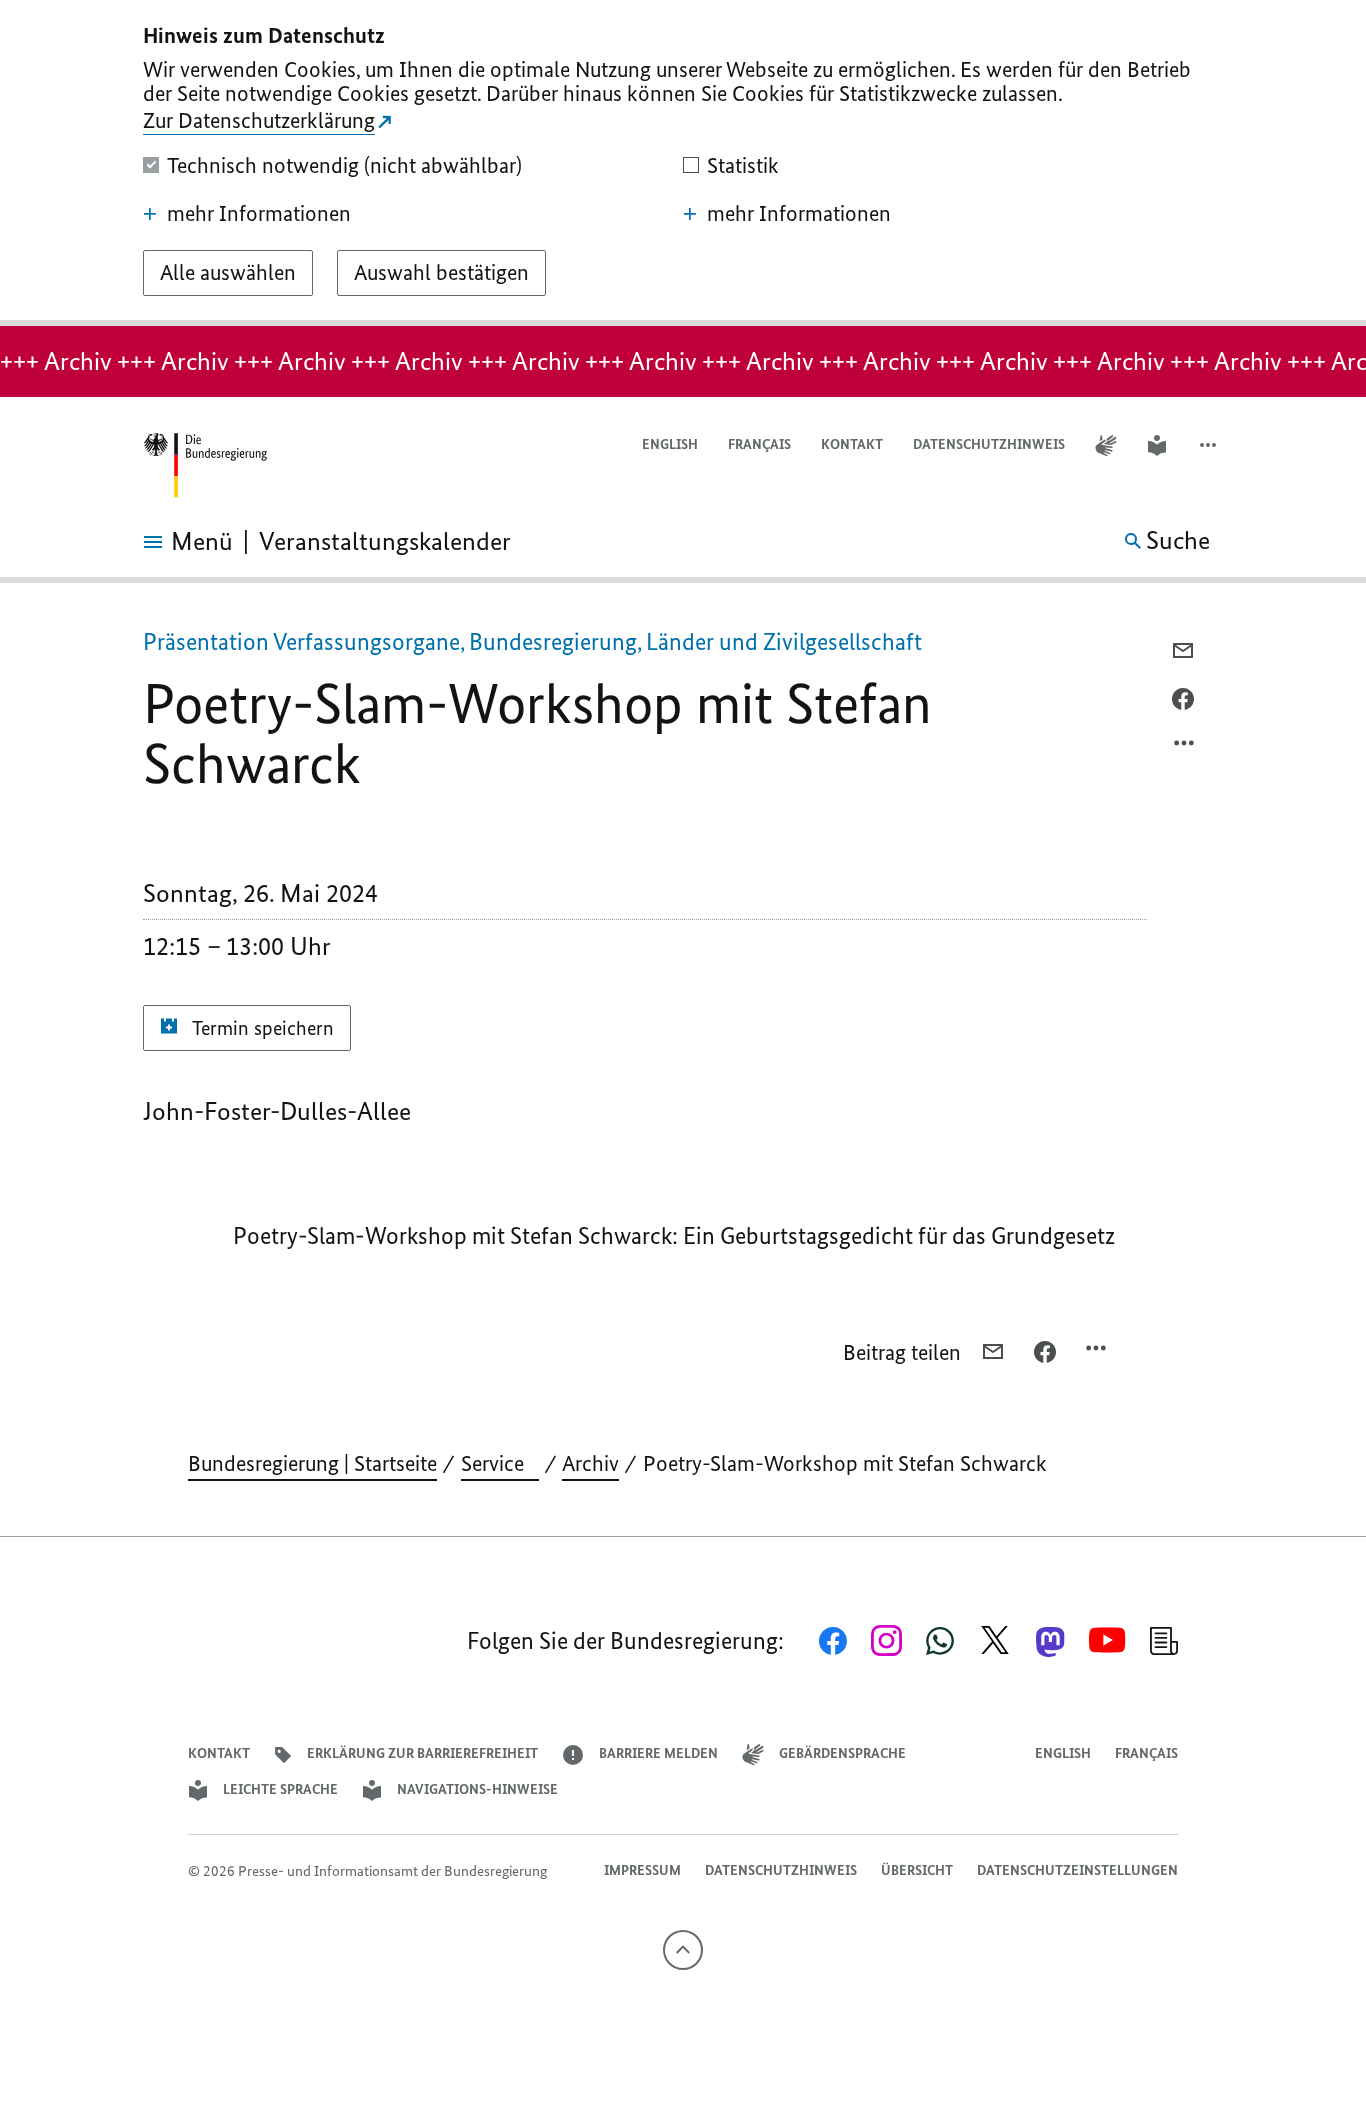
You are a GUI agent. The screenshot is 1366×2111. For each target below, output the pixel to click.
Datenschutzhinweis (989, 444)
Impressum (642, 1870)
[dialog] (683, 163)
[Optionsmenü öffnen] (1185, 748)
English (670, 444)
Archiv (590, 1463)
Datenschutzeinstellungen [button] (1077, 1870)
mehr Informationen (259, 214)
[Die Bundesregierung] (205, 465)
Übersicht (917, 1870)
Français (759, 444)
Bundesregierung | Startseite (312, 1463)
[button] (1210, 445)
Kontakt (852, 444)
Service (500, 1463)
